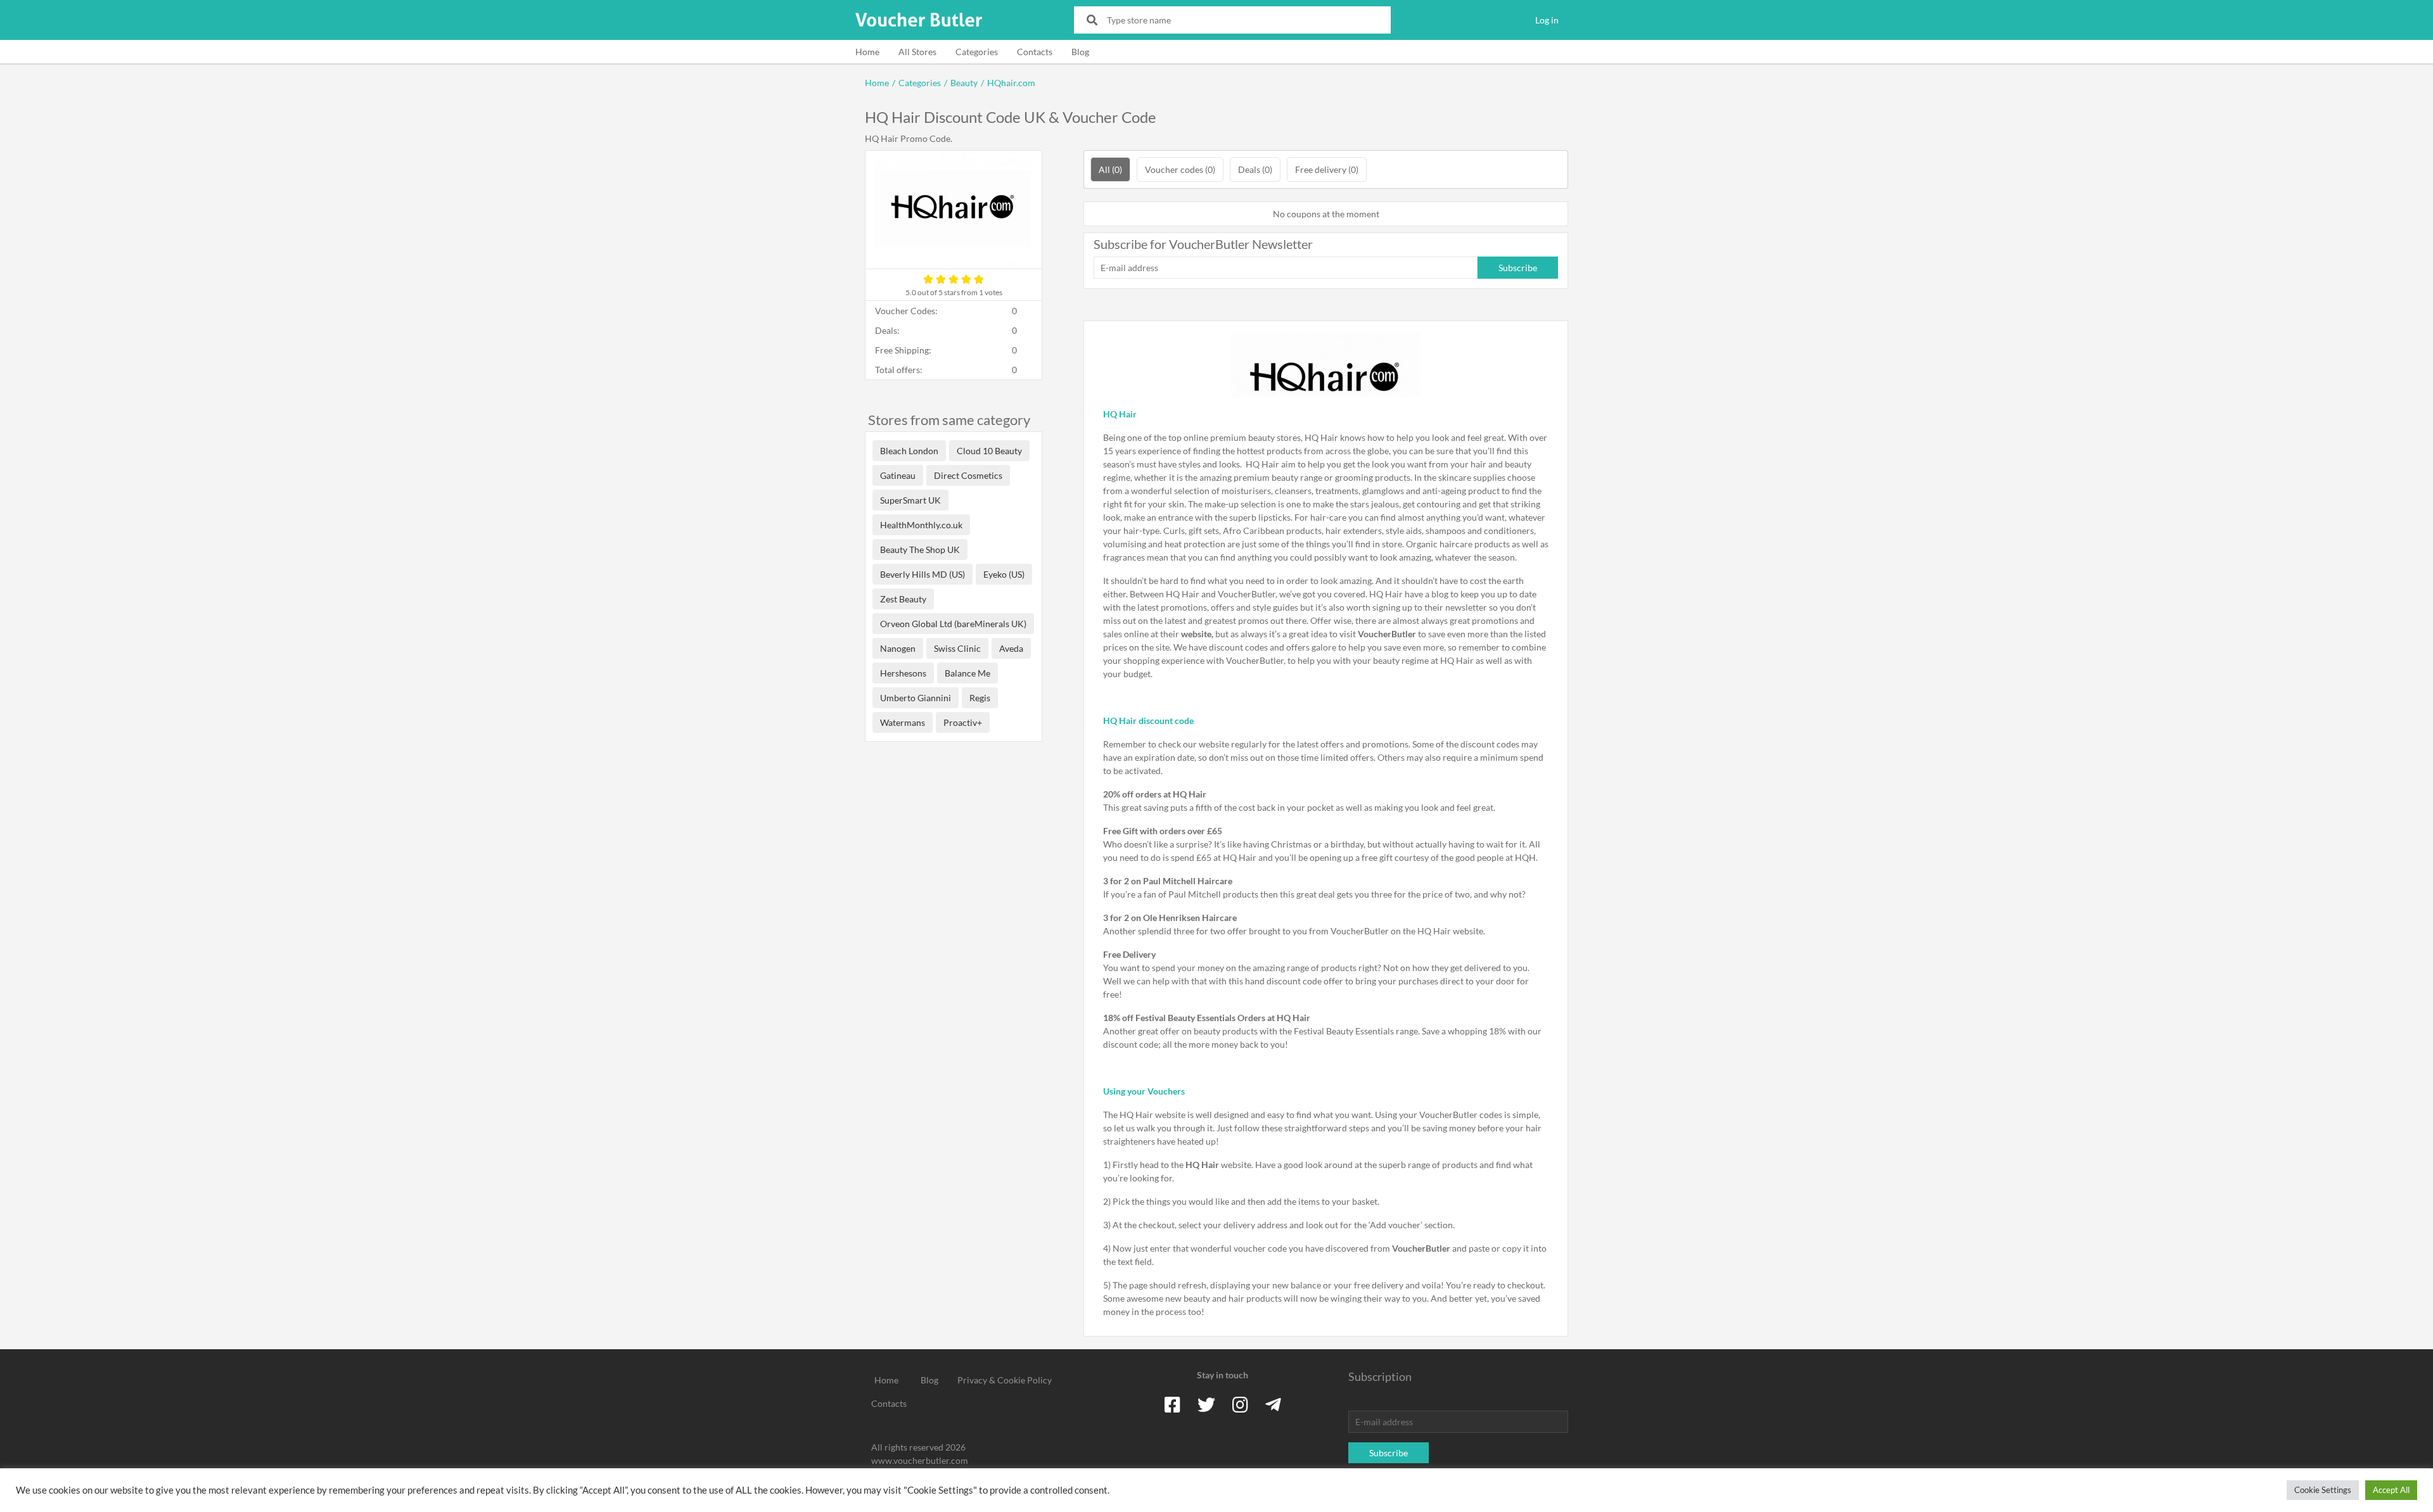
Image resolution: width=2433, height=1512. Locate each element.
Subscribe (1518, 268)
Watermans (903, 722)
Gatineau (898, 475)
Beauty (964, 83)
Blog (1080, 52)
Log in (1547, 20)
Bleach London (909, 451)
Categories (977, 52)
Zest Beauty (903, 599)
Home (867, 52)
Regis (980, 698)
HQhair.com (1011, 83)
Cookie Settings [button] (2323, 1490)
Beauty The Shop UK (920, 550)
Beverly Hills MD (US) (923, 574)
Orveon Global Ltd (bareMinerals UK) (953, 624)
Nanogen (898, 648)
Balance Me (967, 673)
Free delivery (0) (1327, 169)
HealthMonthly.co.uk (921, 525)
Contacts (1035, 52)
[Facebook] (1172, 1404)
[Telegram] (1273, 1404)
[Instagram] (1240, 1404)
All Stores (917, 52)
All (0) (1110, 169)
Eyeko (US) (1004, 574)
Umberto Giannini (916, 698)
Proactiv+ (963, 722)
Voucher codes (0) (1180, 169)
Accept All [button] (2391, 1490)
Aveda (1011, 648)
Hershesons (903, 673)
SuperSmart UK (910, 500)
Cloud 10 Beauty (989, 451)
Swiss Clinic (957, 648)
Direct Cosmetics (968, 475)
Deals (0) (1255, 169)
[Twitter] (1206, 1404)
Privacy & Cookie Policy (1005, 1380)
